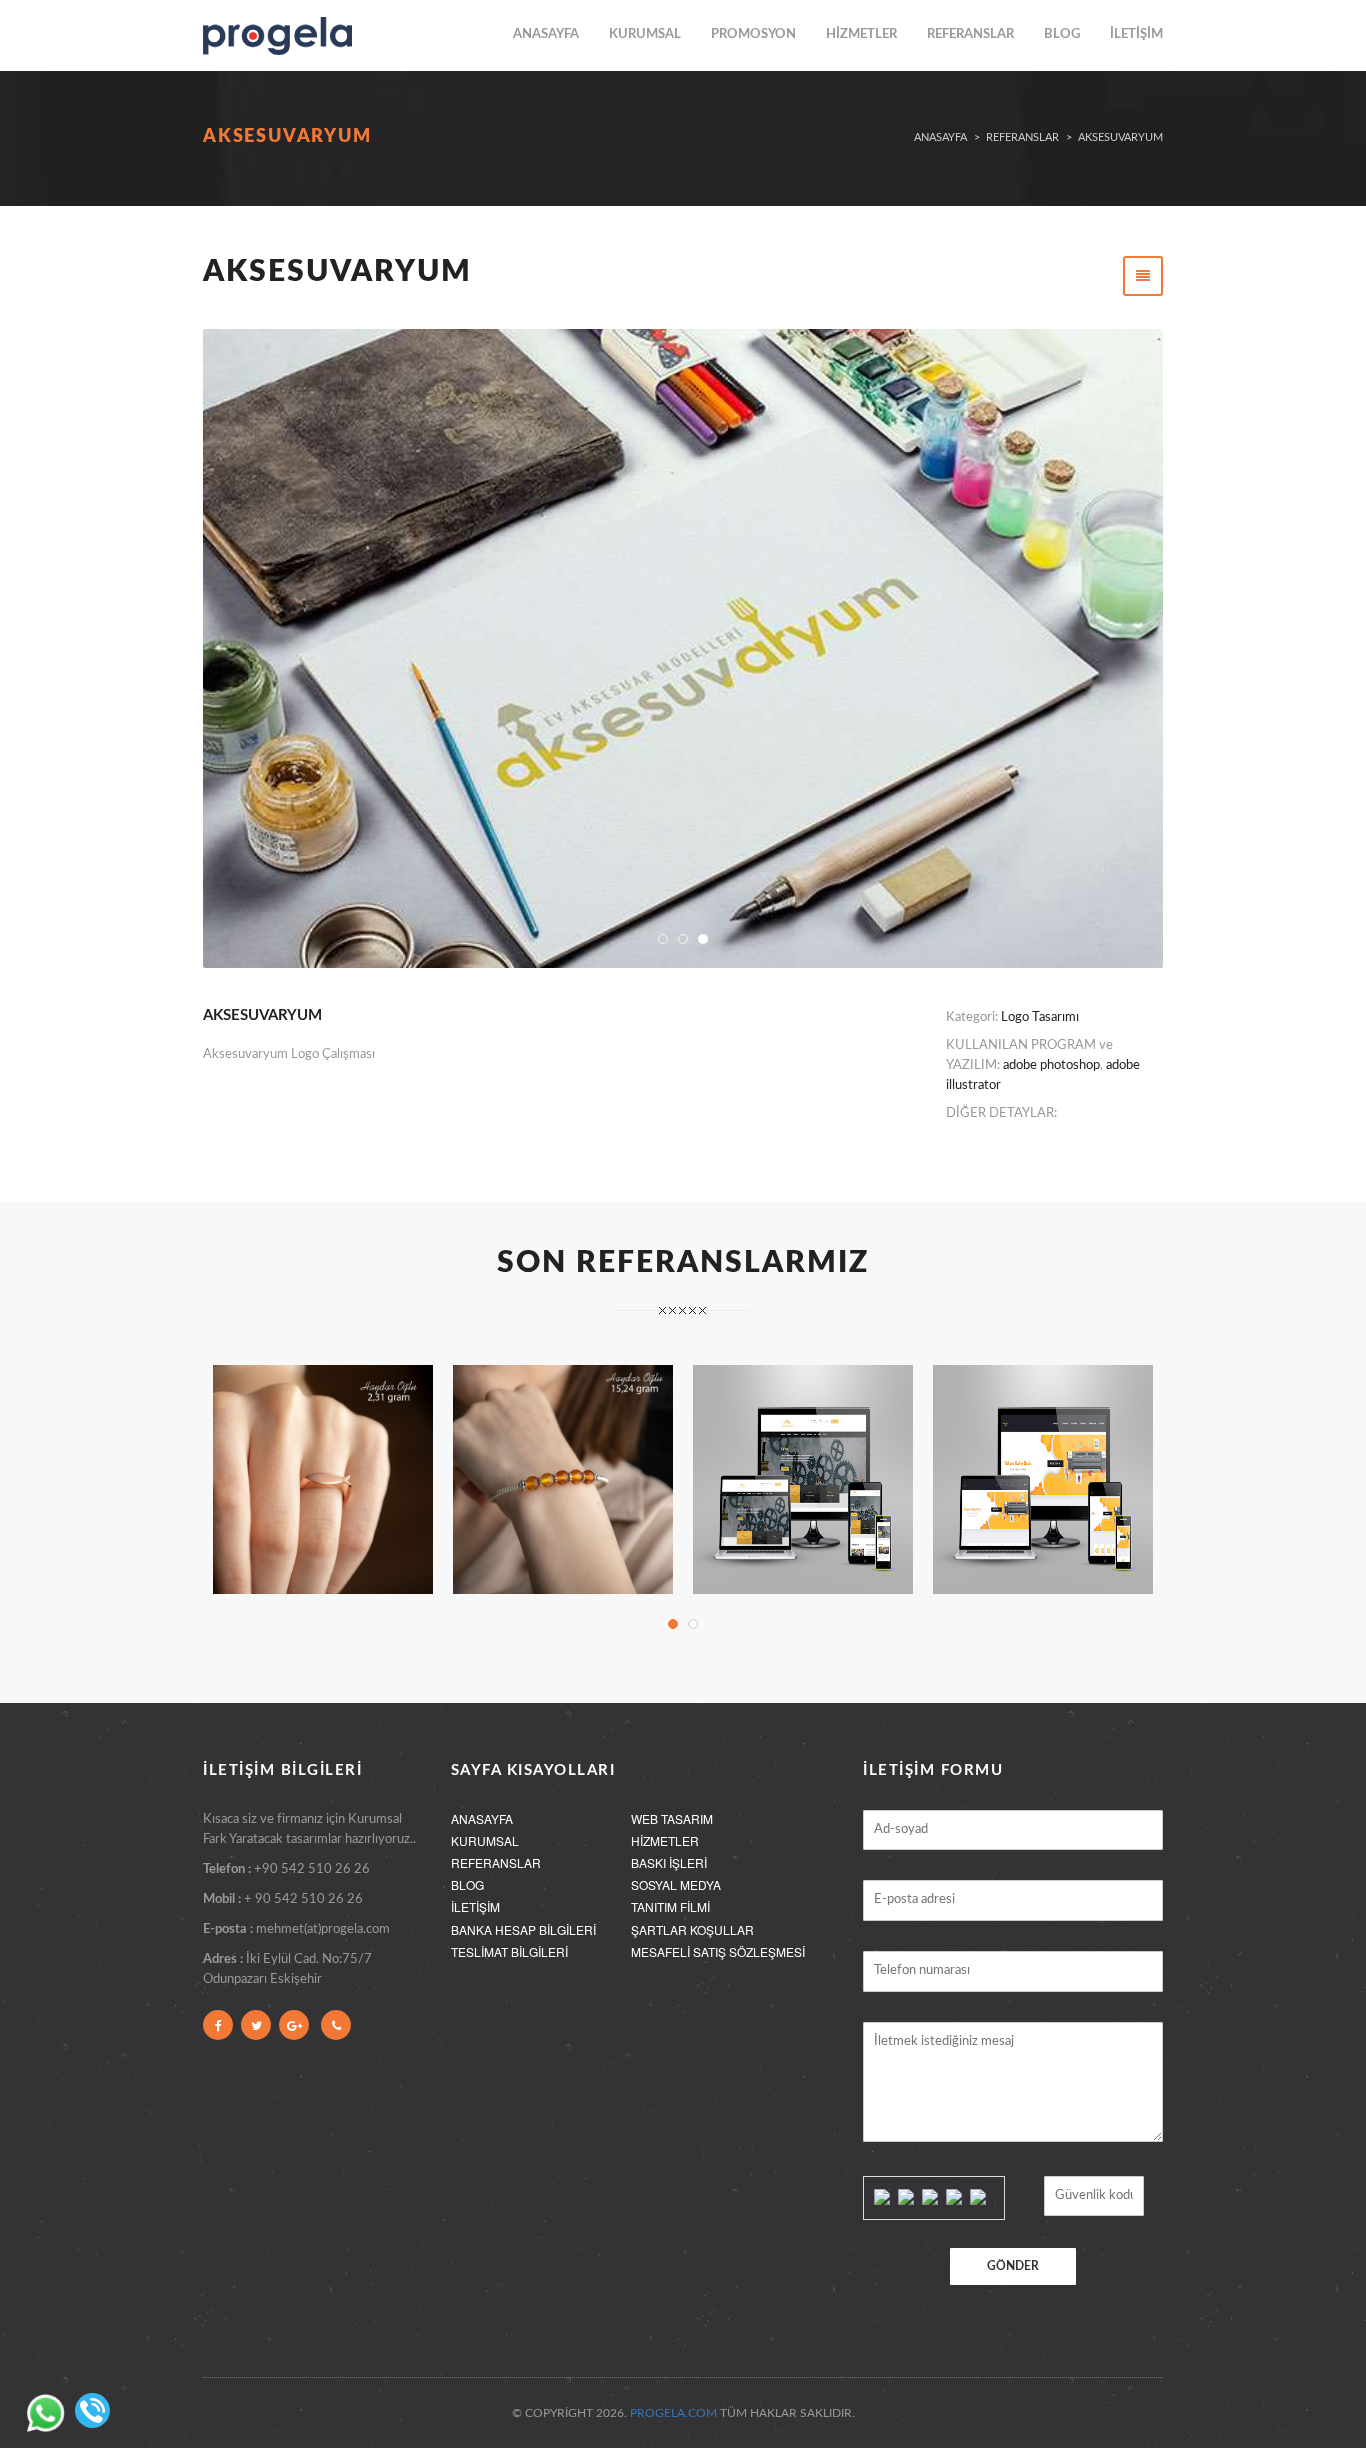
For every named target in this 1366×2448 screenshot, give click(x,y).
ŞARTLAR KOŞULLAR (692, 1929)
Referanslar (1022, 137)
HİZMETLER (861, 34)
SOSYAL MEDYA (676, 1884)
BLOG (1062, 34)
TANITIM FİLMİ (670, 1906)
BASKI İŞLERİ (669, 1862)
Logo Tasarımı (1040, 1017)
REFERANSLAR (970, 34)
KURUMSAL (645, 34)
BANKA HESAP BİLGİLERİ (523, 1929)
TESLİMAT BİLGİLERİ (509, 1951)
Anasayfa (940, 137)
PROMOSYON (753, 34)
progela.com (673, 2413)
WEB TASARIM (672, 1818)
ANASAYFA (546, 34)
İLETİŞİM (1136, 34)
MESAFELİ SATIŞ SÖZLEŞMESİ (718, 1951)
